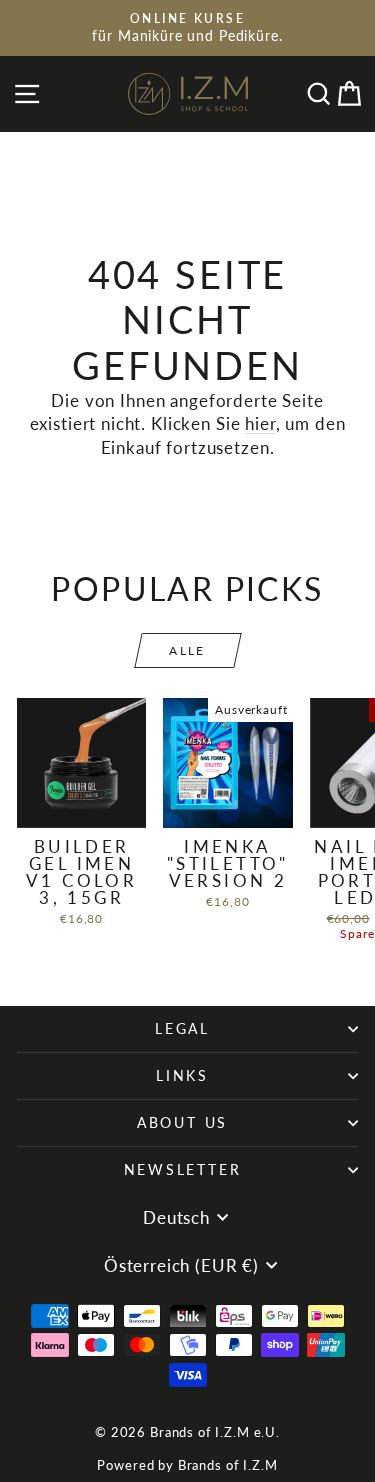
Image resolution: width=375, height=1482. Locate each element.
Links (182, 1075)
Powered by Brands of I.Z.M (187, 1465)
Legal (182, 1028)
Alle (187, 650)
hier (260, 423)
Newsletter (183, 1169)
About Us (182, 1122)
